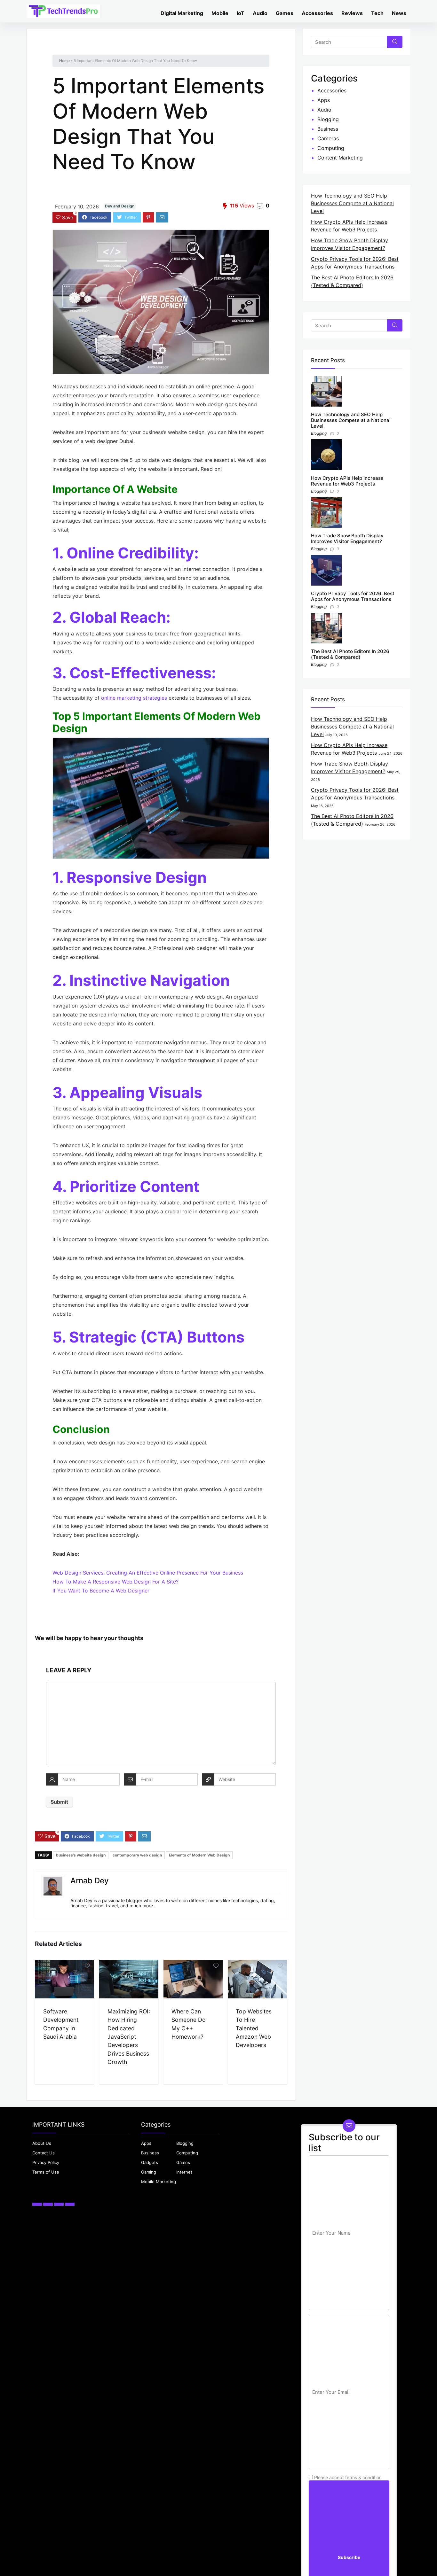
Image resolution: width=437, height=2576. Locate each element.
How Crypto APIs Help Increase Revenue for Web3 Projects (347, 481)
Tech (377, 13)
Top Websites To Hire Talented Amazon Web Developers (254, 2028)
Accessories (317, 13)
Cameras (328, 138)
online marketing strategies (134, 698)
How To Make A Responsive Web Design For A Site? (115, 1582)
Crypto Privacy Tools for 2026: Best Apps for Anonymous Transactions (353, 596)
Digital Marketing (182, 13)
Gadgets (150, 2162)
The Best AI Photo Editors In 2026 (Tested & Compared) (350, 654)
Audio (260, 13)
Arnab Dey (90, 1881)
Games (285, 13)
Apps (324, 100)
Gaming (149, 2172)
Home (64, 61)
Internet (184, 2172)
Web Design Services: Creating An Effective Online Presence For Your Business (148, 1573)
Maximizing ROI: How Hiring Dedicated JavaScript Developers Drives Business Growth (129, 2037)
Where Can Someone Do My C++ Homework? (189, 2024)
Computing (331, 148)
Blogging (328, 119)
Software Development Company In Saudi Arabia (61, 2024)
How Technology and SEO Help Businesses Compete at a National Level (352, 203)
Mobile (220, 13)
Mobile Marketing (159, 2182)
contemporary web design (137, 1855)
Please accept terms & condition (347, 2477)
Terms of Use (46, 2172)
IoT (241, 13)
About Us (42, 2143)
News (399, 13)
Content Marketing (340, 158)
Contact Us (44, 2153)
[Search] (395, 42)
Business (328, 129)
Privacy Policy (46, 2162)
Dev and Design (120, 206)
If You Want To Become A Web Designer (101, 1591)
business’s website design (81, 1855)
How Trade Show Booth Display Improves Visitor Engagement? (347, 538)
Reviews (352, 13)
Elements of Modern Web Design (199, 1855)
